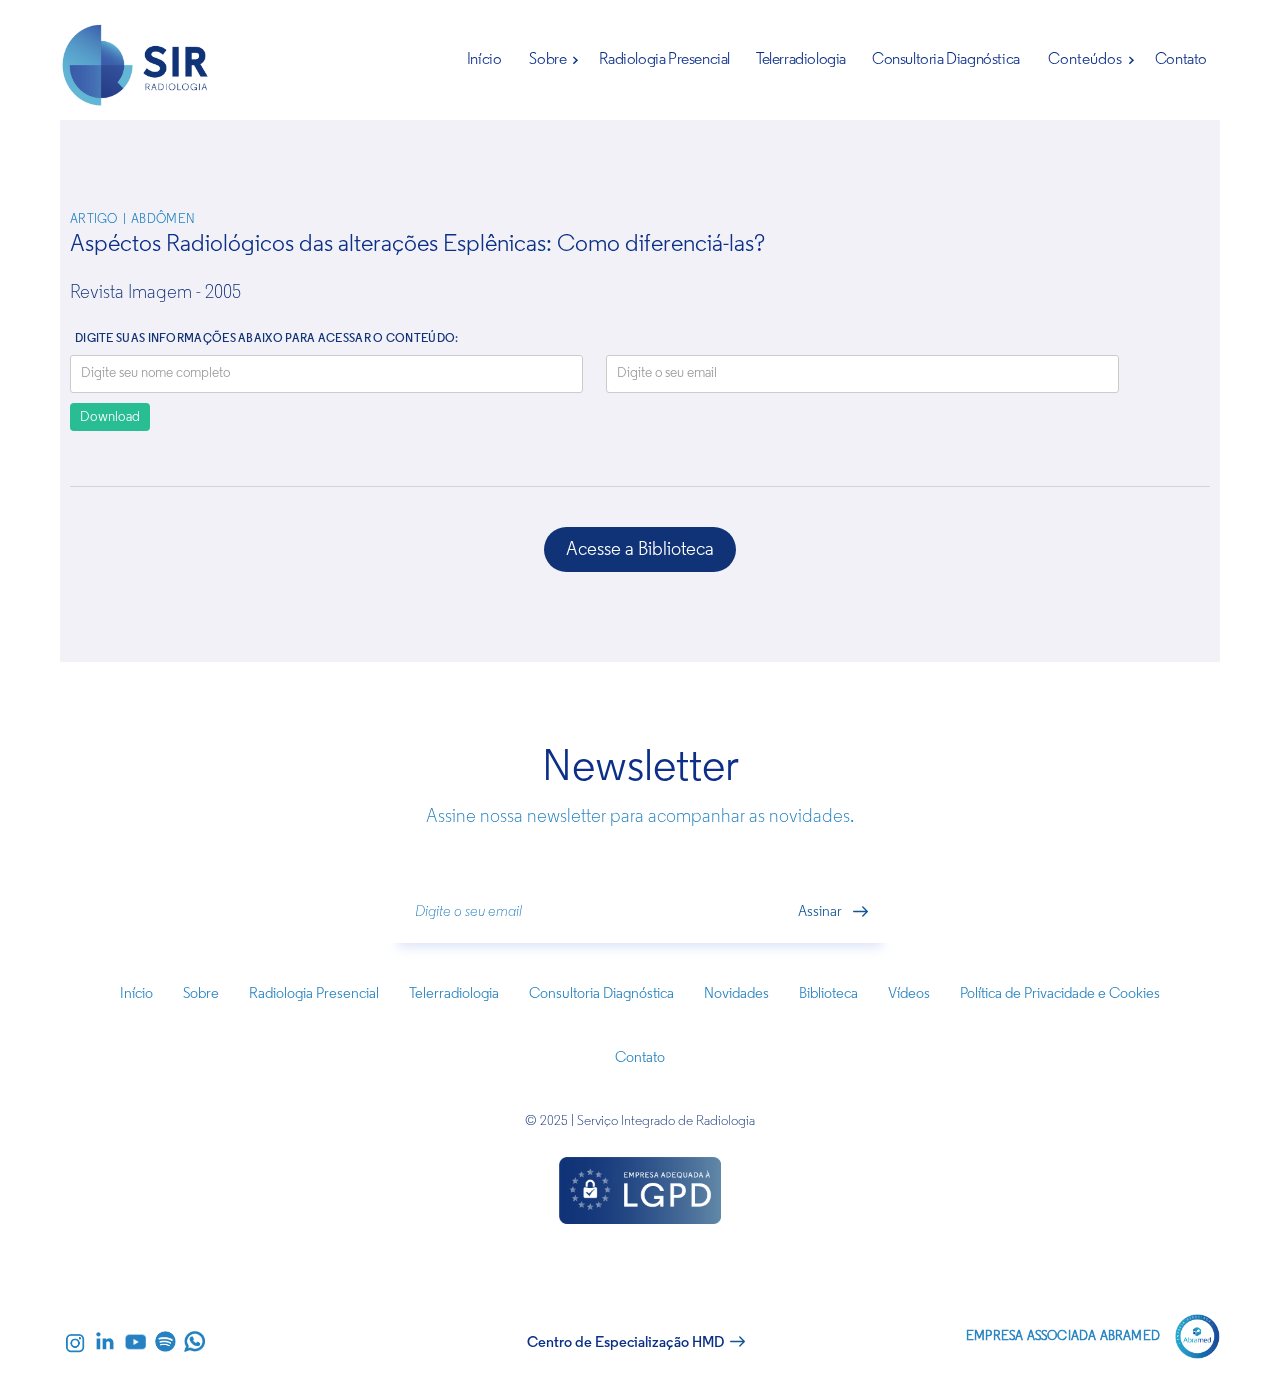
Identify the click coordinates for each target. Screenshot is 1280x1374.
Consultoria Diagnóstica (946, 60)
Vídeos (909, 994)
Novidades (736, 994)
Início (484, 60)
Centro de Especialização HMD (625, 1343)
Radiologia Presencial (664, 60)
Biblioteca (828, 994)
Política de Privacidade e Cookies (1060, 994)
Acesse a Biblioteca (640, 550)
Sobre (547, 60)
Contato (1181, 60)
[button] (550, 60)
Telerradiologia (801, 60)
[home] (136, 70)
